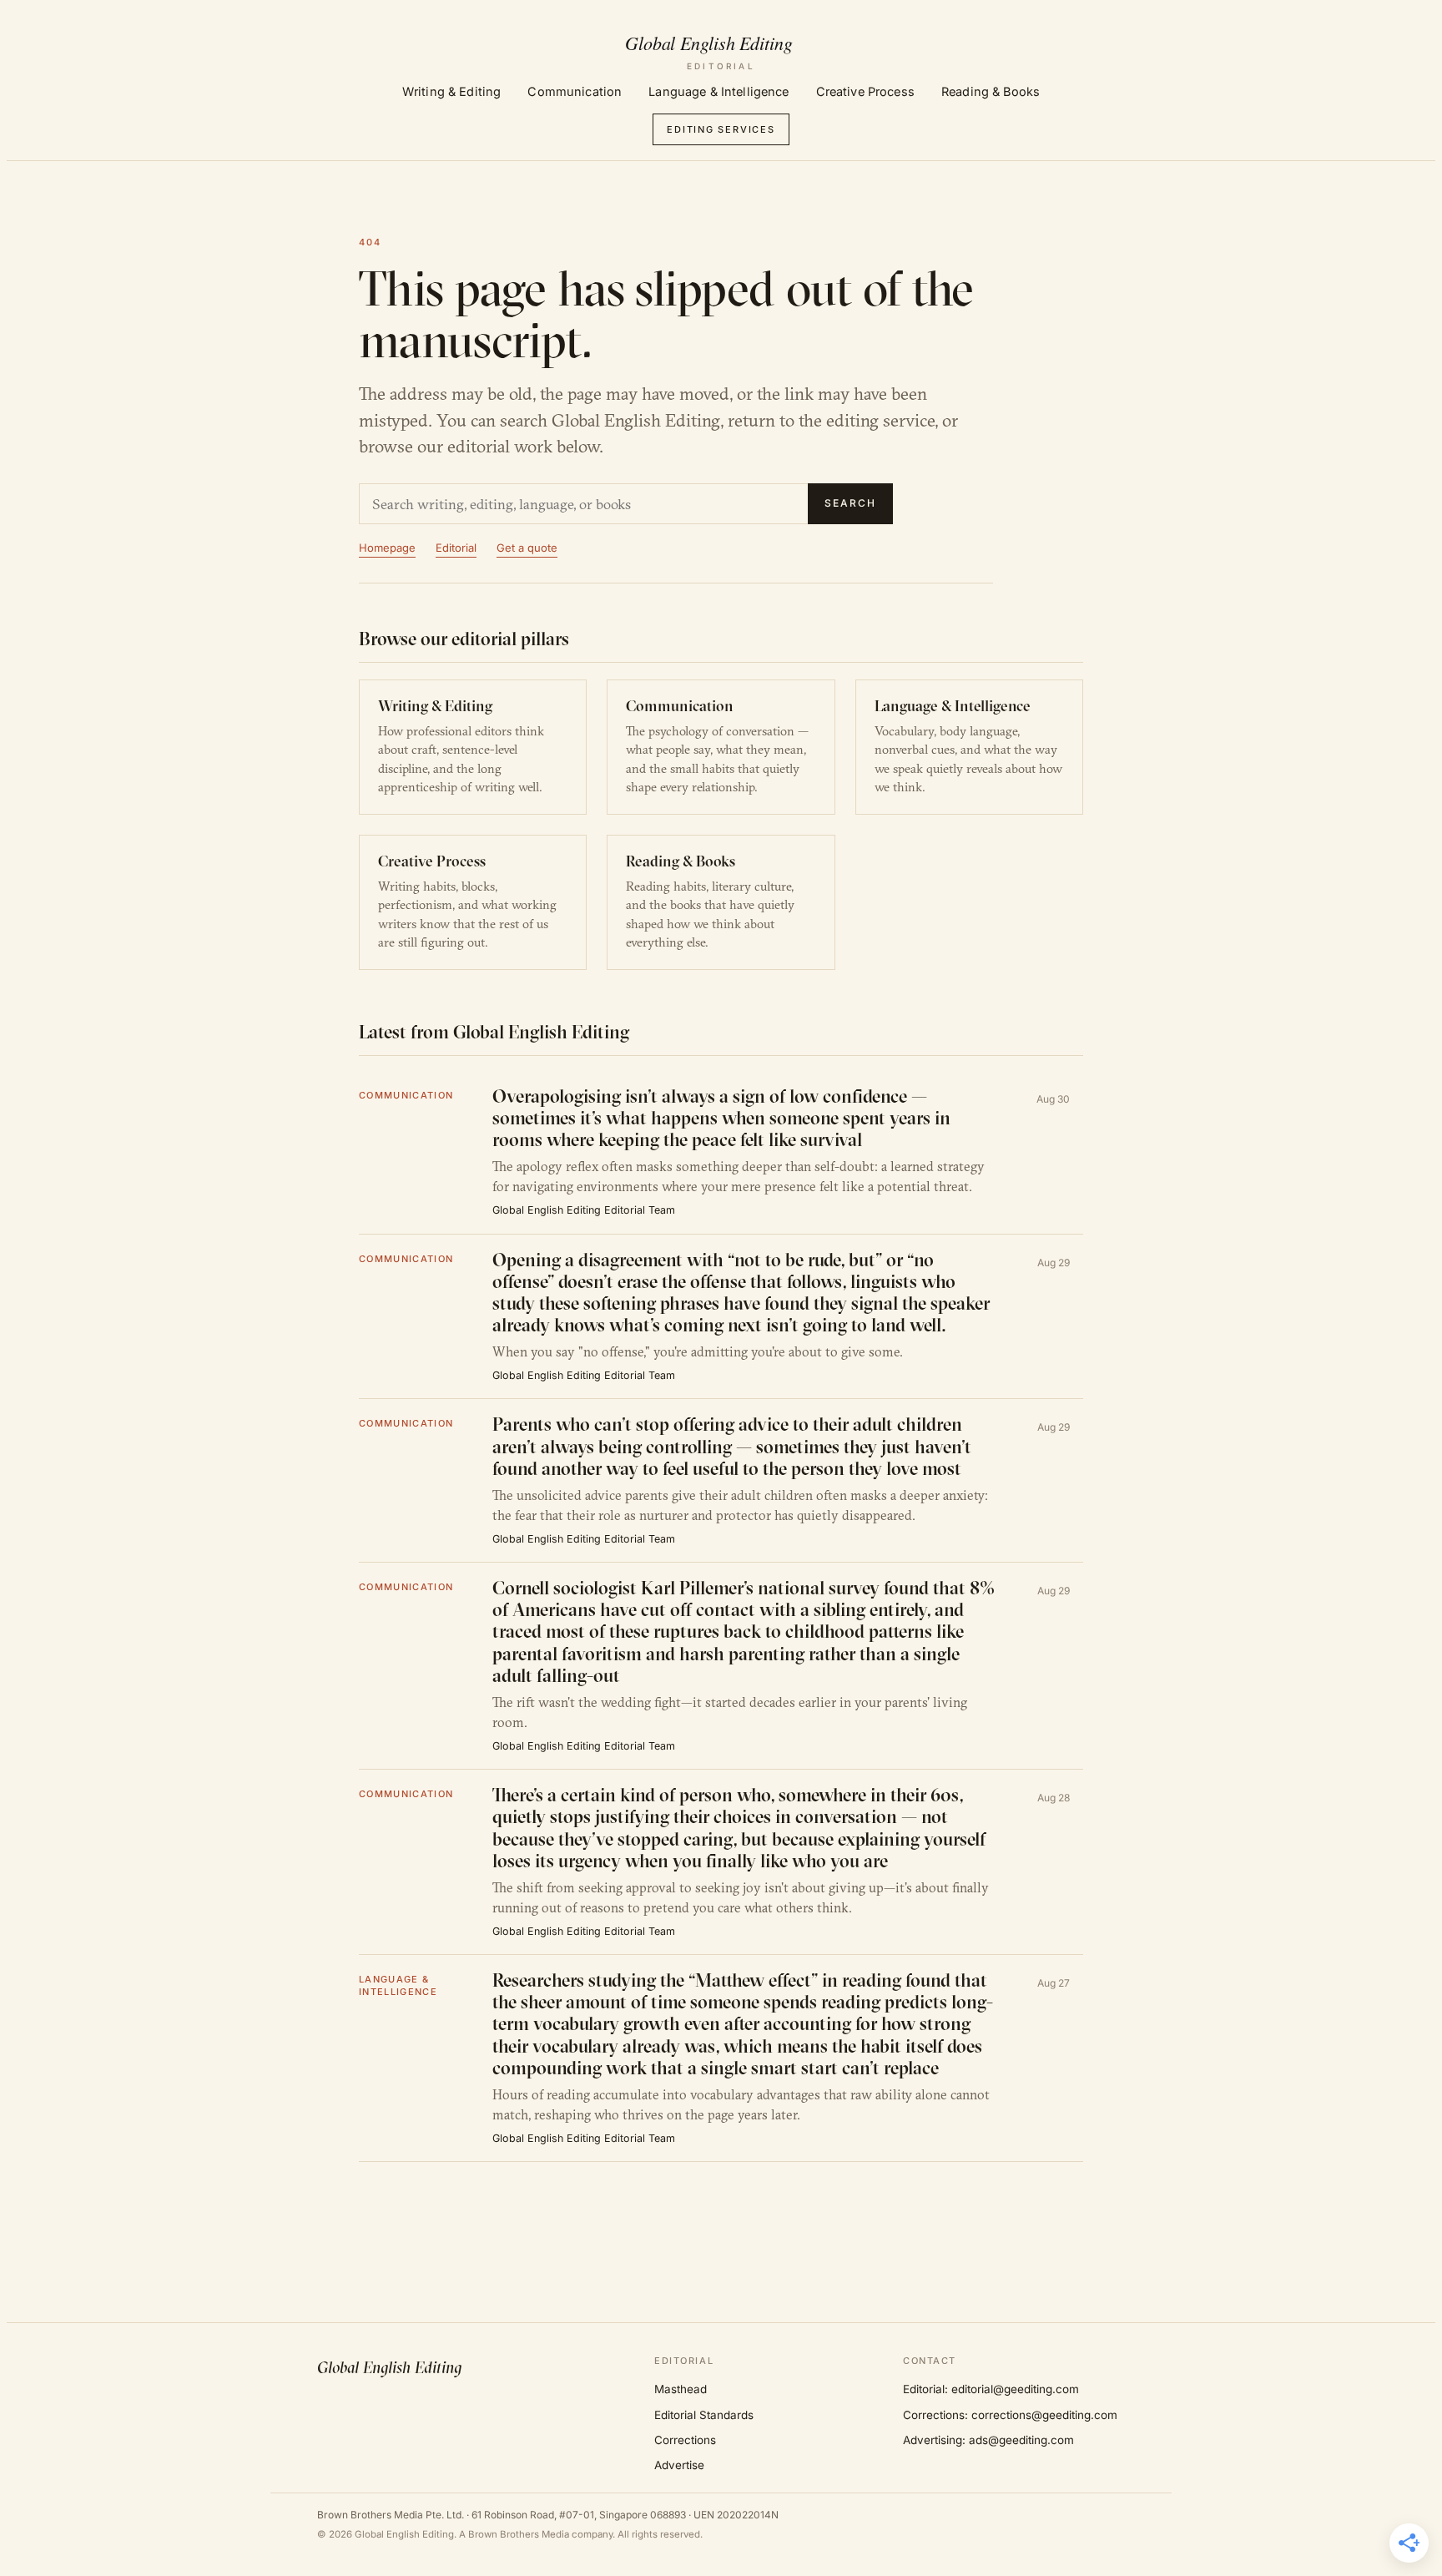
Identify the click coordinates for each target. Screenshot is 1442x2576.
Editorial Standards (704, 2415)
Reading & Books (991, 91)
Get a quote (527, 548)
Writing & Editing (451, 91)
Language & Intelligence (718, 91)
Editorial (456, 548)
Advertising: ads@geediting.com (988, 2440)
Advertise (679, 2465)
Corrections (685, 2440)
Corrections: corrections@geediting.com (1010, 2415)
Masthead (681, 2389)
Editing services (721, 129)
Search (850, 503)
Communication (575, 91)
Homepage (387, 548)
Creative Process (865, 91)
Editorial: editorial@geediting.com (991, 2389)
